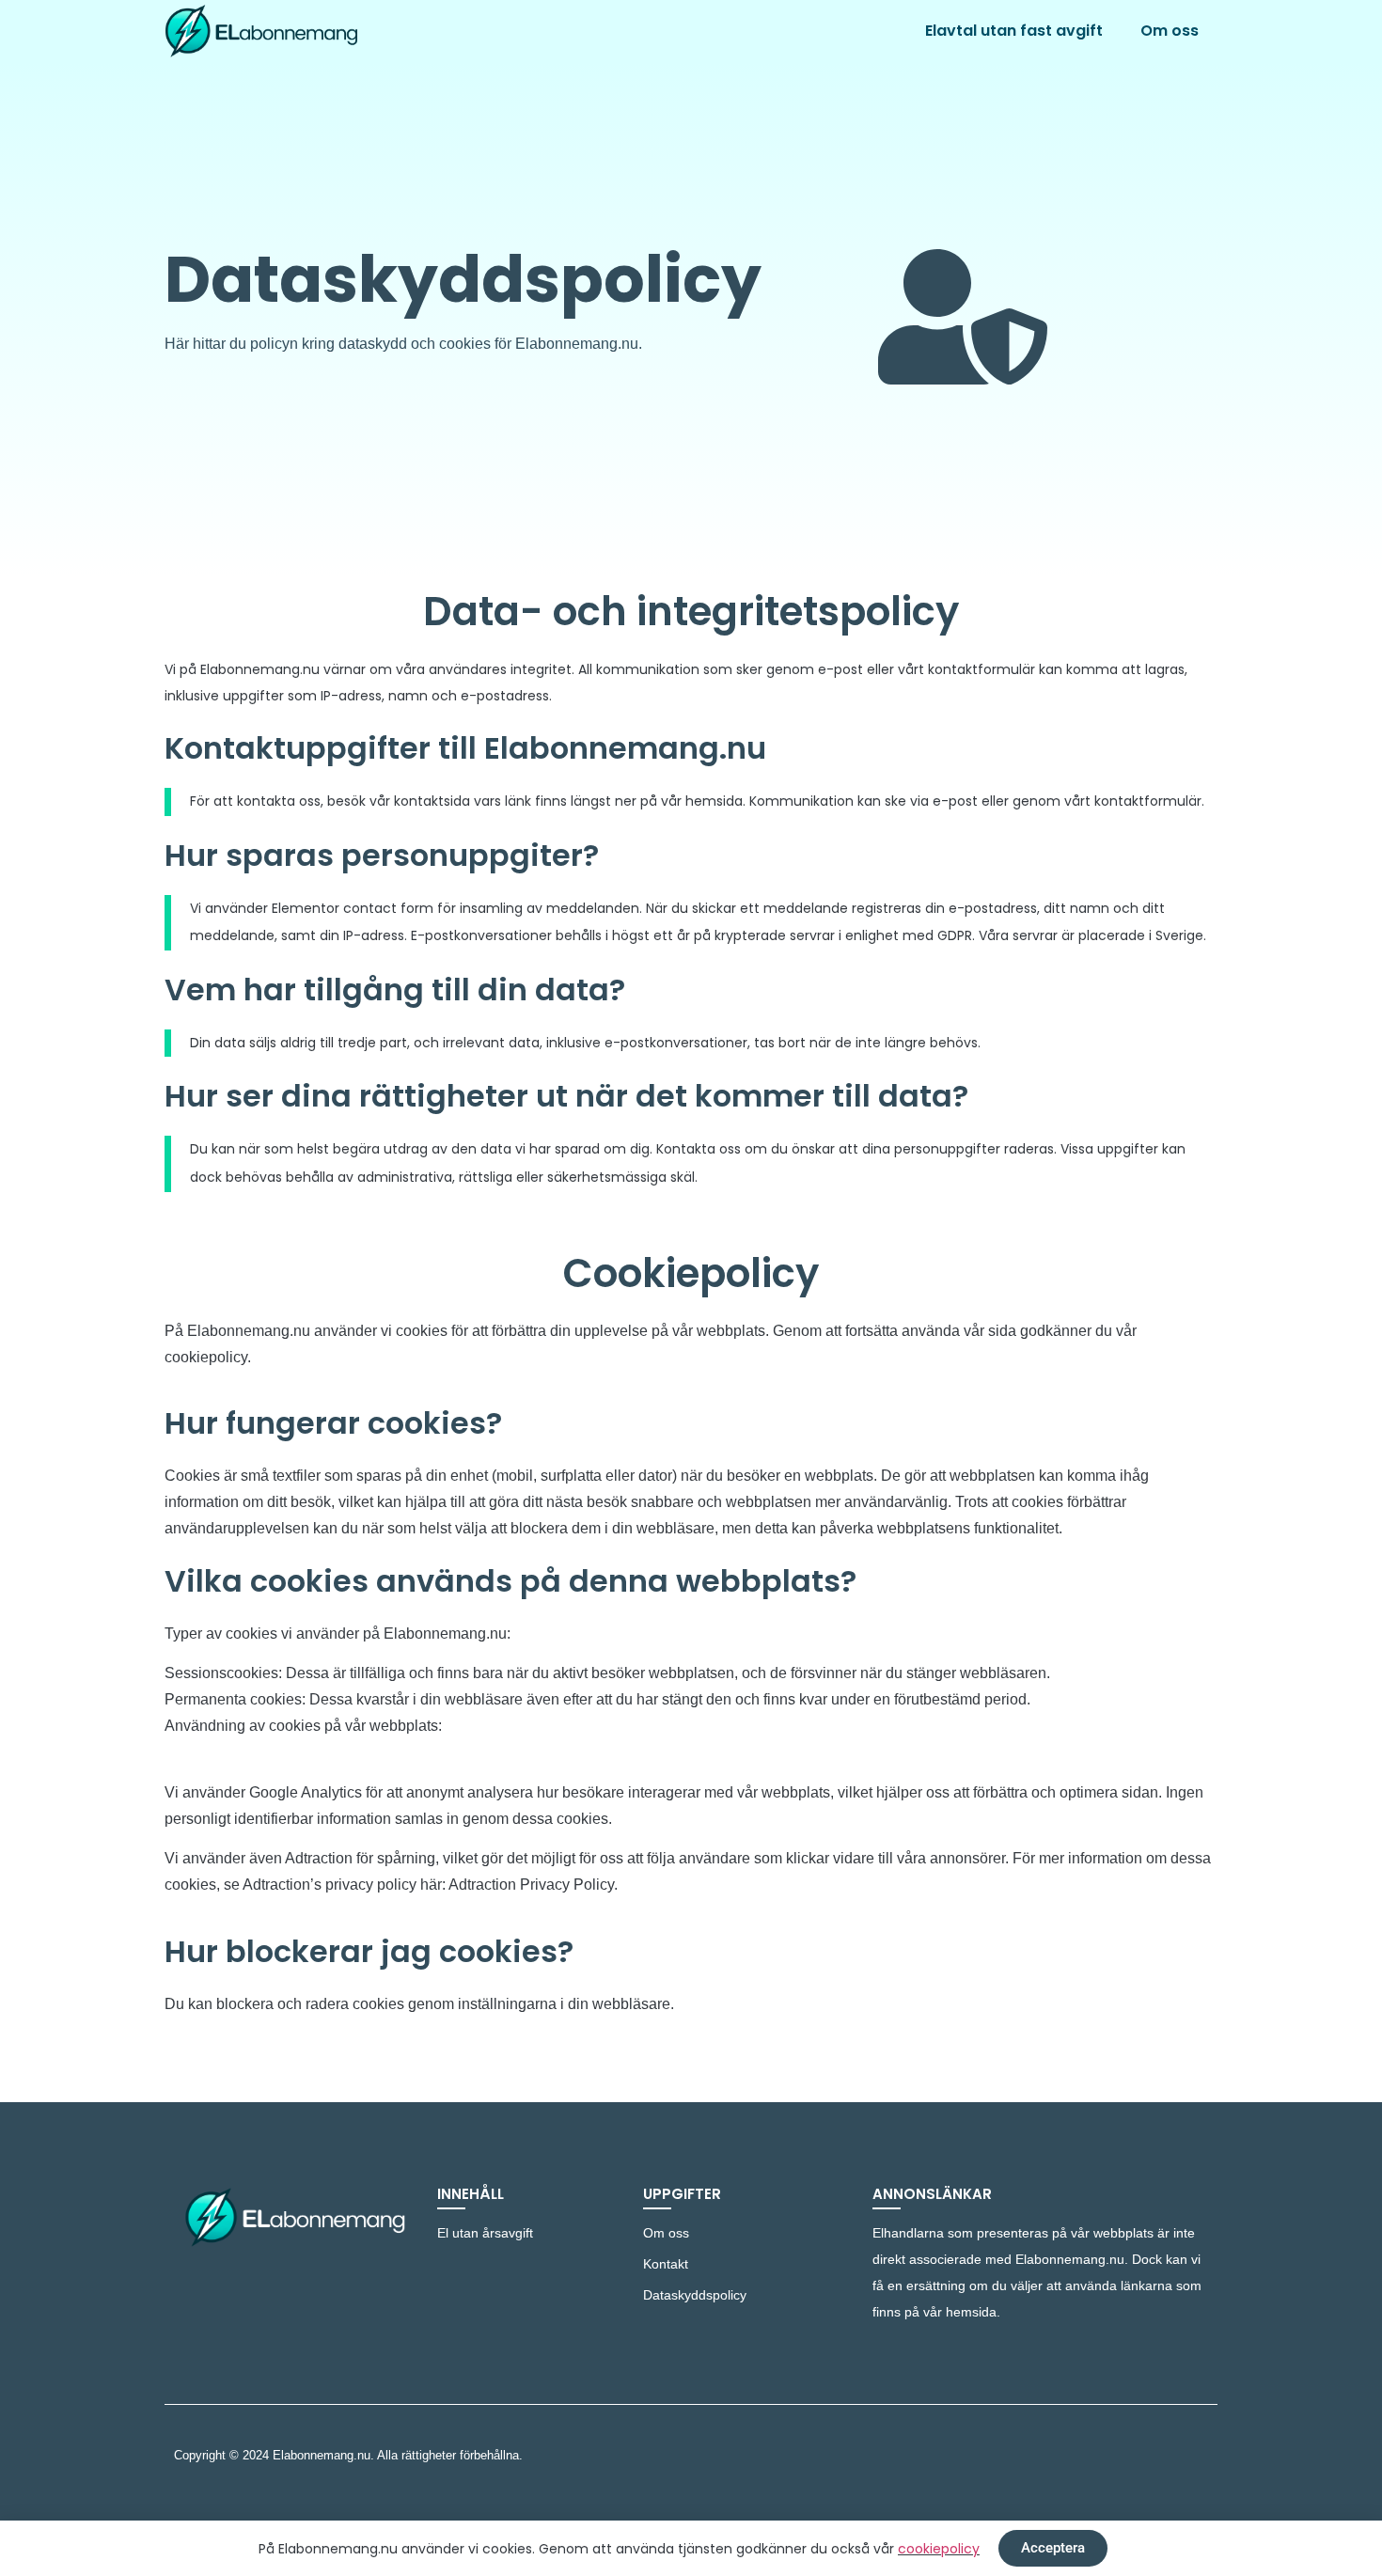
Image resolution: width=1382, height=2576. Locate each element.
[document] (691, 1288)
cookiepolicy (939, 2549)
